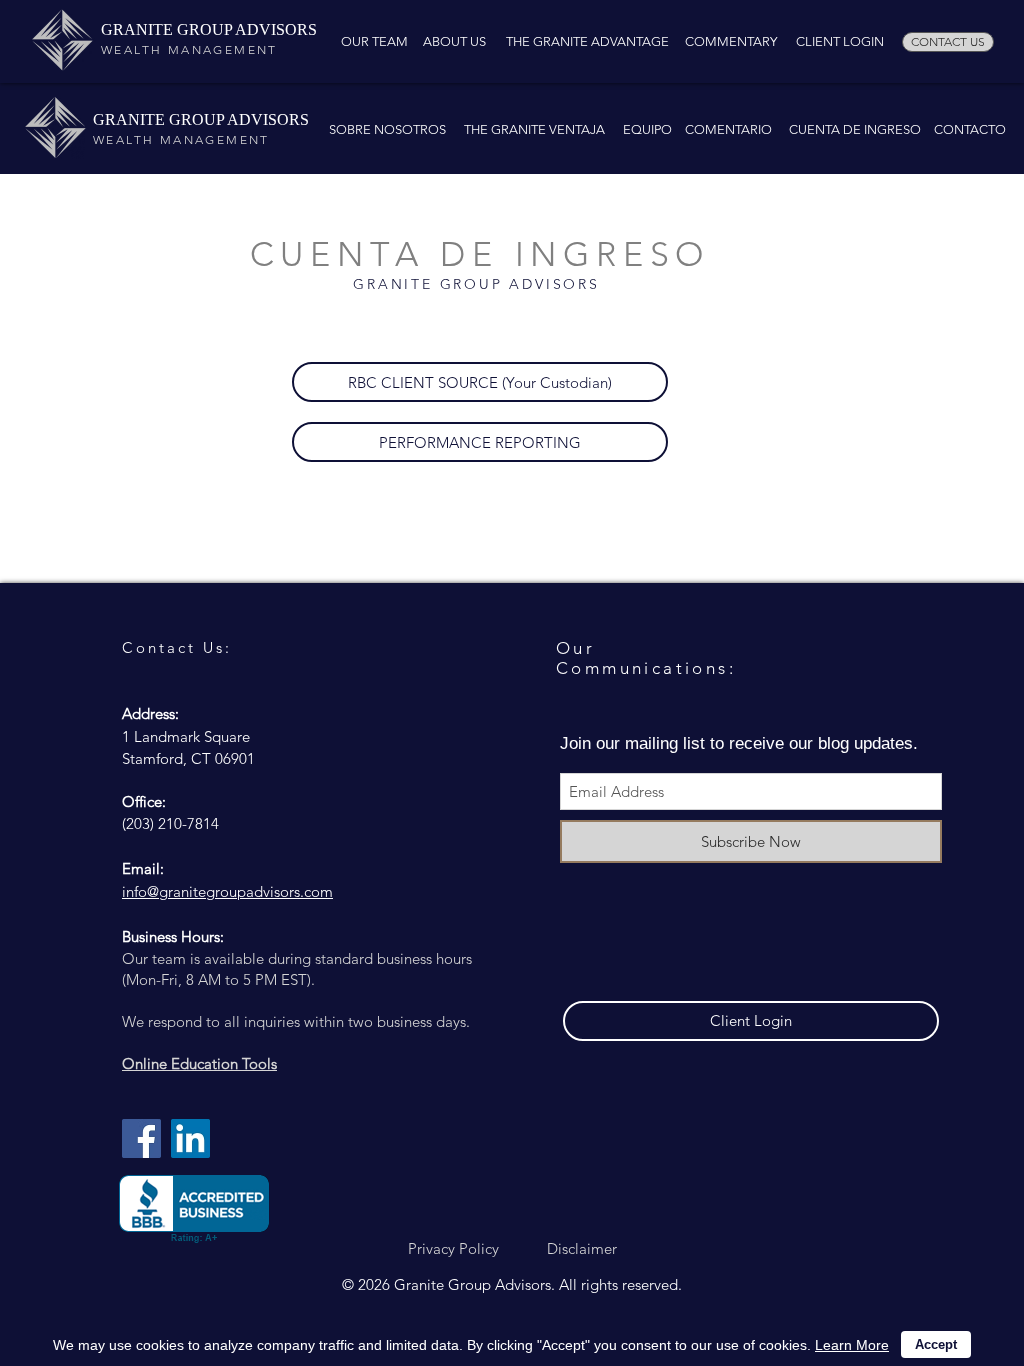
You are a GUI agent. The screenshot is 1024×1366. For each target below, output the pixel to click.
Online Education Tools (199, 1063)
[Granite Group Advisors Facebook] (141, 1138)
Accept (936, 1344)
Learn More (852, 1345)
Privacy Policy (453, 1248)
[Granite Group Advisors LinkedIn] (190, 1138)
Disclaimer (582, 1248)
